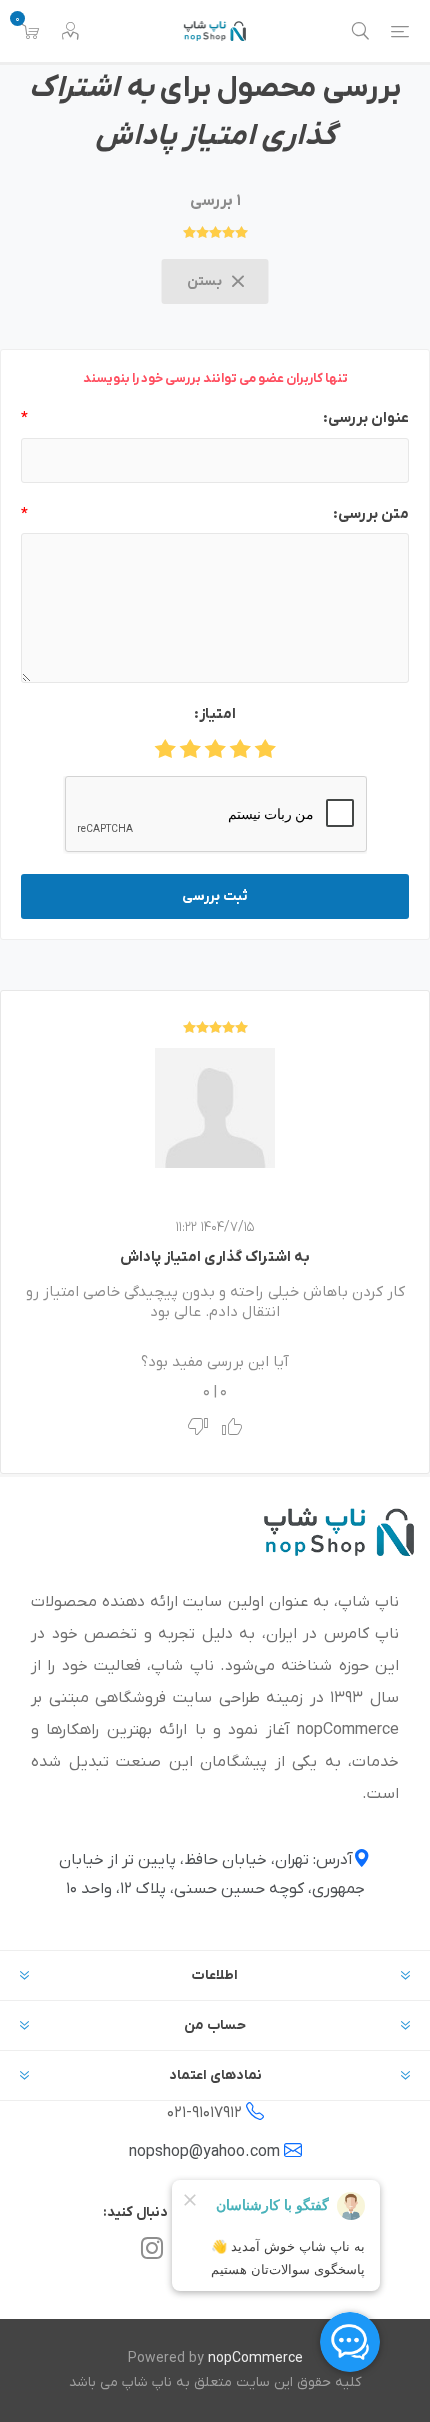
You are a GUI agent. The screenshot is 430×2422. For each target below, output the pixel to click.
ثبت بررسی (215, 896)
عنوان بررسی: (366, 418)
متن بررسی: (371, 514)
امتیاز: (215, 714)
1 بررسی (215, 201)
